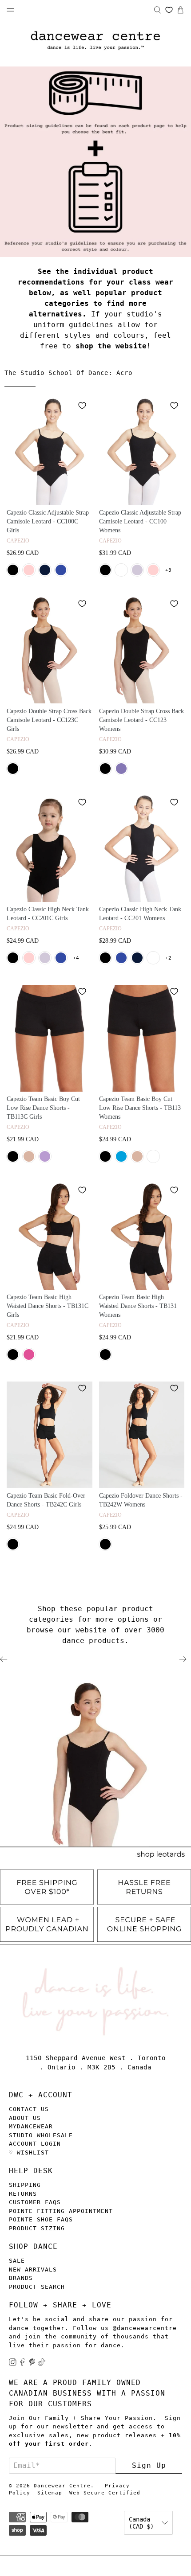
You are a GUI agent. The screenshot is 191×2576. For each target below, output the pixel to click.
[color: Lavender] (137, 570)
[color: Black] (13, 570)
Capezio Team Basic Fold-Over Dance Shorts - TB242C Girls (46, 1500)
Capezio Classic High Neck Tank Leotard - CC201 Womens (140, 914)
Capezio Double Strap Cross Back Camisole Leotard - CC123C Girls (49, 720)
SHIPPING (25, 2185)
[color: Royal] (61, 570)
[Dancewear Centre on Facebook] (22, 2364)
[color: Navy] (45, 570)
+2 (168, 958)
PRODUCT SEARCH (37, 2287)
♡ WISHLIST (29, 2153)
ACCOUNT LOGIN (35, 2144)
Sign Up (149, 2465)
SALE (17, 2261)
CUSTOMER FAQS (35, 2202)
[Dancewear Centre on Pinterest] (32, 2364)
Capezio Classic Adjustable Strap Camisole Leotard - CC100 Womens (140, 521)
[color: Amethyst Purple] (121, 769)
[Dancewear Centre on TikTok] (42, 2364)
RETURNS (23, 2194)
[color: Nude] (29, 1156)
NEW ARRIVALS (33, 2270)
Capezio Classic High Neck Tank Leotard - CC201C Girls (48, 914)
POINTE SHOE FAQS (41, 2219)
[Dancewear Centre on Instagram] (13, 2364)
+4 (76, 958)
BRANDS (21, 2278)
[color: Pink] (29, 570)
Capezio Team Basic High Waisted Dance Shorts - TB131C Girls (48, 1306)
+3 (168, 570)
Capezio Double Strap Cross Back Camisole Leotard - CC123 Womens (141, 720)
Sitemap (50, 2493)
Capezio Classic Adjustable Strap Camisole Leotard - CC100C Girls (48, 521)
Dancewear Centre (62, 2486)
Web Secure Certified (105, 2493)
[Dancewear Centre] (95, 41)
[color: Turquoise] (121, 1156)
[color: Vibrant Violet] (45, 1156)
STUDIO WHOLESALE (41, 2135)
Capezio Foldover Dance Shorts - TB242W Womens (141, 1500)
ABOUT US (25, 2118)
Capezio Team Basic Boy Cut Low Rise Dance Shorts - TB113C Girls (43, 1108)
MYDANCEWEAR (31, 2126)
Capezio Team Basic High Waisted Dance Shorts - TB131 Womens (138, 1306)
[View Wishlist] (169, 10)
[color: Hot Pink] (29, 1354)
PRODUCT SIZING (37, 2228)
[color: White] (121, 570)
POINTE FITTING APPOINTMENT (61, 2211)
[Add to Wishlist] (82, 406)
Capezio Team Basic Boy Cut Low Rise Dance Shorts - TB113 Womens (140, 1108)
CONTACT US (29, 2109)
